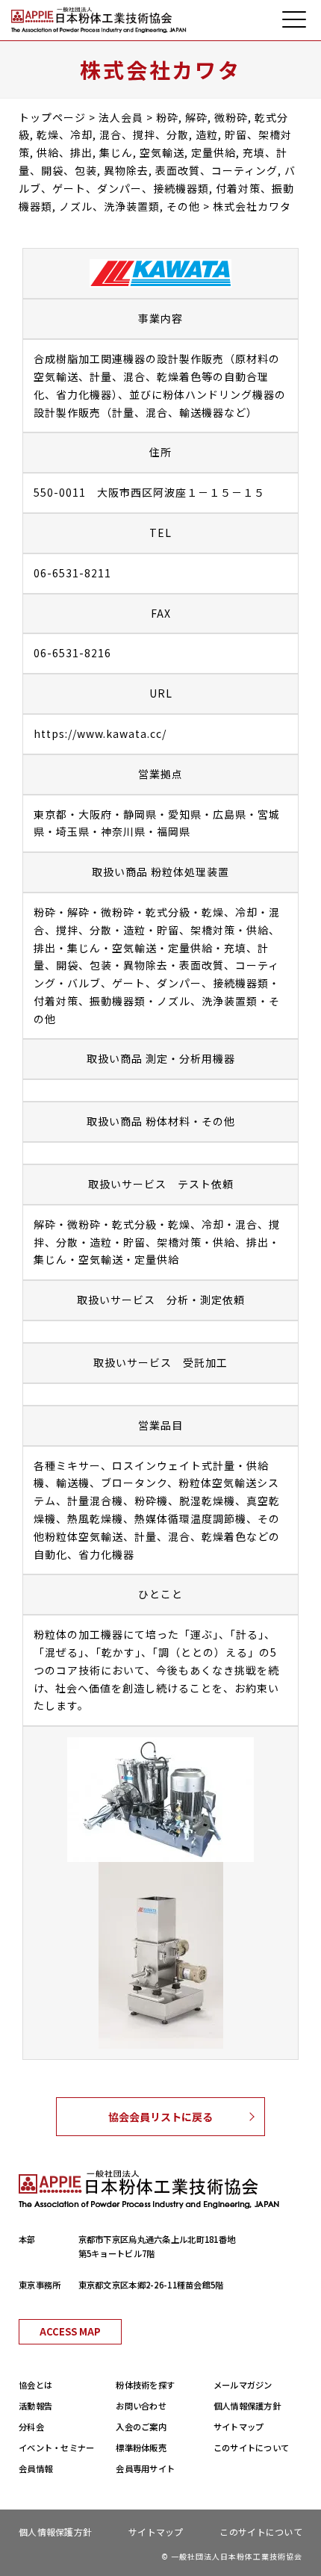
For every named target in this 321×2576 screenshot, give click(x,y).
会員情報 (35, 2468)
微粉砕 (118, 912)
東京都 (50, 814)
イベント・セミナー (57, 2448)
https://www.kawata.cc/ (100, 733)
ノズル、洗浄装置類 (207, 1001)
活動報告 (35, 2406)
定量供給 (190, 948)
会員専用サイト (145, 2468)
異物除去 (146, 965)
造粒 (134, 930)
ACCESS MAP (70, 2331)
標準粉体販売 (141, 2448)
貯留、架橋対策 (196, 930)
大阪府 (95, 814)
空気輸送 (134, 948)
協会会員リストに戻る (160, 2117)
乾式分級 (168, 912)
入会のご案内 (141, 2427)
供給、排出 (241, 1242)
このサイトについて (252, 2448)
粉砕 (45, 912)
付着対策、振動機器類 (90, 1001)
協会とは (35, 2385)
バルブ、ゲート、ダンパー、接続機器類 (168, 983)
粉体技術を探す (145, 2385)
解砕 (78, 912)
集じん (84, 948)
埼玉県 (73, 831)
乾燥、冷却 (230, 912)
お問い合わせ (141, 2406)
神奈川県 (123, 831)
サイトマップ (239, 2427)
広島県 (230, 814)
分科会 (31, 2427)
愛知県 (185, 814)
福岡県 (174, 831)
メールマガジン (243, 2385)
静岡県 (140, 814)
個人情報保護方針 (247, 2406)
